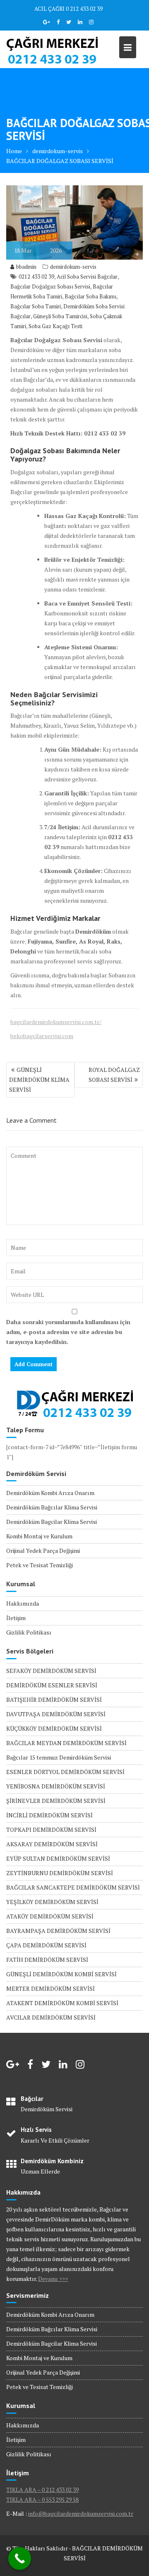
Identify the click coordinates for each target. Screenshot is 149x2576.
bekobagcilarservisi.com (42, 1036)
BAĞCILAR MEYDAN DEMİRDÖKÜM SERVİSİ (66, 1743)
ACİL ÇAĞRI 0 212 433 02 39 (68, 9)
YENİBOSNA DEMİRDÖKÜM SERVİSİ (56, 1786)
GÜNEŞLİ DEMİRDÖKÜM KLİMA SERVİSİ (39, 1080)
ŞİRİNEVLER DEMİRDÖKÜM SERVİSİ (56, 1801)
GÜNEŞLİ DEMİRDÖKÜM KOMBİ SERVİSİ (61, 1974)
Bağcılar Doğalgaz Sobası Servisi (50, 286)
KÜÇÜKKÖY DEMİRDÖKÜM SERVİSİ (54, 1728)
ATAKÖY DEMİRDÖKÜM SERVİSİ (50, 1916)
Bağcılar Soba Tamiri (36, 306)
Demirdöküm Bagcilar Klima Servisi (52, 1522)
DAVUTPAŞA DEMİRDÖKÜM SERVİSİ (56, 1714)
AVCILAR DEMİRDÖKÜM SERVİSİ (51, 2017)
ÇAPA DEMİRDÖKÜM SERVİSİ (46, 1945)
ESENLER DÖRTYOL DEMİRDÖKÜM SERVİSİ (65, 1772)
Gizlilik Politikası (29, 1632)
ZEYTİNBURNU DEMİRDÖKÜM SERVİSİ (60, 1873)
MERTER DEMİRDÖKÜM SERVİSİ (50, 1988)
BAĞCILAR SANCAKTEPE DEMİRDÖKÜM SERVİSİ (73, 1887)
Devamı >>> (53, 2279)
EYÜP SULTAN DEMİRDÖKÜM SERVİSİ (58, 1858)
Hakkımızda (23, 1603)
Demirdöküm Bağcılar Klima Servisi (52, 1507)
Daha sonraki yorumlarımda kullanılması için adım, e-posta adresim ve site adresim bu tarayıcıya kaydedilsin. (68, 1332)
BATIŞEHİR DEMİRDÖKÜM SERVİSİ (54, 1700)
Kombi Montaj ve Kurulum (39, 1536)
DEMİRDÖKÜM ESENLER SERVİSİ (52, 1685)
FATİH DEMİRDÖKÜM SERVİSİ (47, 1960)
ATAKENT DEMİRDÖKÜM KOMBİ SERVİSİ (62, 2003)
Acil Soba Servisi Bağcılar (87, 277)
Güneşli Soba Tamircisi (60, 316)
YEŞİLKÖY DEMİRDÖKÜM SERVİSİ (52, 1902)
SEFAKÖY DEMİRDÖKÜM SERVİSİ (51, 1671)
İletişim (16, 1618)
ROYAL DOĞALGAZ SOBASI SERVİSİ (114, 1075)
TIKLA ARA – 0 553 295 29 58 (42, 2499)
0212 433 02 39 (36, 277)
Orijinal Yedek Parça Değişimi (43, 1551)
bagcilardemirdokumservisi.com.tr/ (56, 1022)
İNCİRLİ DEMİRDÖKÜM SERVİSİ (49, 1815)
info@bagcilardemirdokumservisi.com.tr (81, 2513)
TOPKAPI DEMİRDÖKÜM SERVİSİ (51, 1830)
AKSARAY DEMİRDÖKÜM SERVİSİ (52, 1844)
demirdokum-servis (73, 267)
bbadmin (26, 267)
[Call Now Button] (20, 2558)
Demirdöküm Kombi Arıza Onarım (50, 1493)
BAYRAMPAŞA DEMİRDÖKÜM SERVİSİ (58, 1931)
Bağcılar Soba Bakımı (90, 296)
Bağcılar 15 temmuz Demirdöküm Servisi (59, 1757)
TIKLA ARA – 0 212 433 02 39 (42, 2490)
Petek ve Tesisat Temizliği (40, 1565)
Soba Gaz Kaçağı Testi (55, 326)
